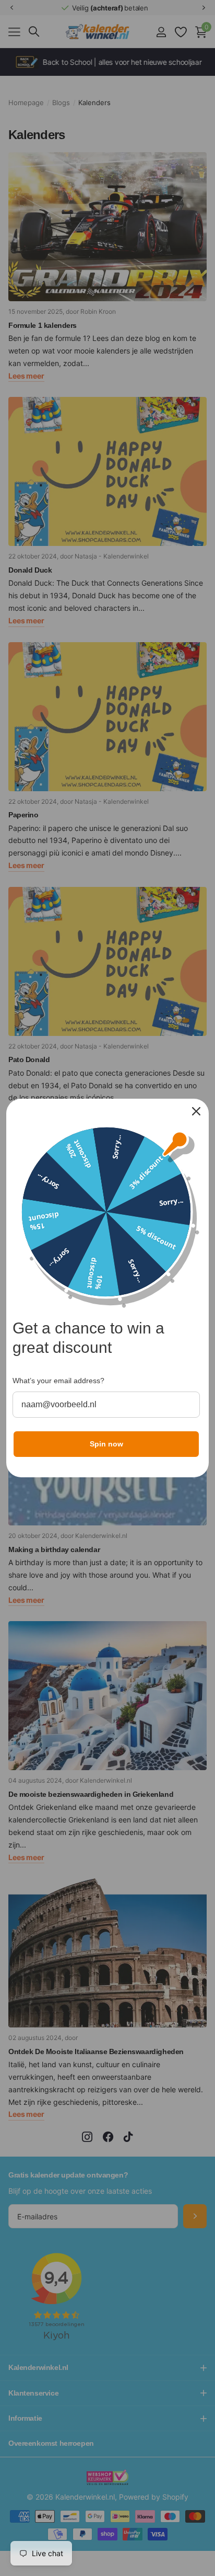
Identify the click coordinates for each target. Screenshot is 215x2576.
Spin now (106, 1444)
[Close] (196, 1111)
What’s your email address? (58, 1381)
